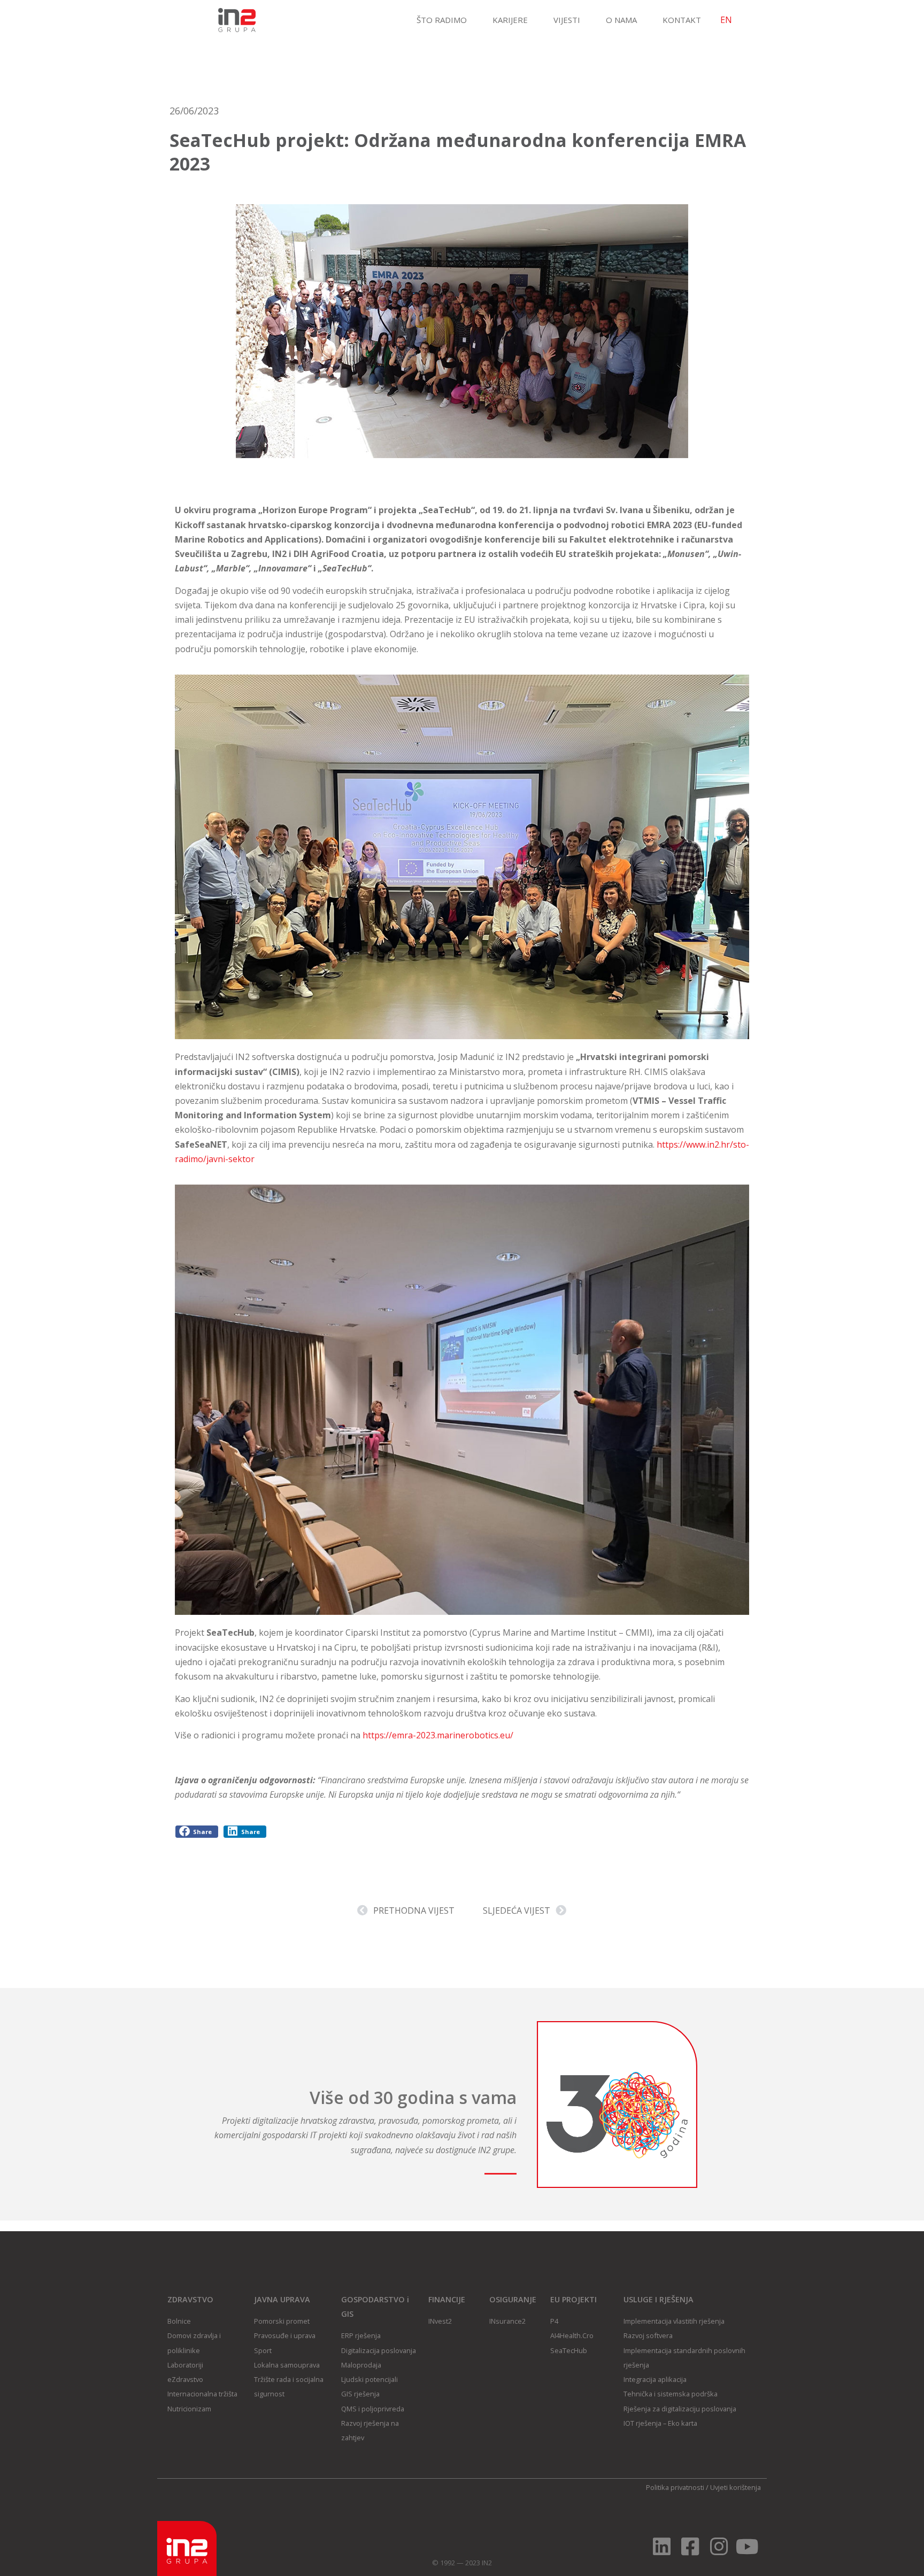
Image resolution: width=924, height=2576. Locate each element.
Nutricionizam (189, 2409)
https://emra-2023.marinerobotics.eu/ (438, 1735)
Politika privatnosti (675, 2487)
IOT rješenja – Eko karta (660, 2423)
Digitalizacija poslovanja (379, 2350)
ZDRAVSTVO (190, 2299)
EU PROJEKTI (573, 2299)
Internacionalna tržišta (202, 2394)
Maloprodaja (361, 2365)
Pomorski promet (282, 2321)
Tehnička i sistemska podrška (671, 2394)
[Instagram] (719, 2546)
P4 (554, 2321)
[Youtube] (747, 2546)
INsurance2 (507, 2321)
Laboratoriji (185, 2365)
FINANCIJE (447, 2299)
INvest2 (440, 2321)
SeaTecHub (569, 2350)
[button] (197, 1832)
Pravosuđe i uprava (285, 2335)
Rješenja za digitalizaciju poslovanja (680, 2409)
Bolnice (179, 2321)
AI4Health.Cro (572, 2335)
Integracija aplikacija (655, 2379)
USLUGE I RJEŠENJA (659, 2299)
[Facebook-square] (690, 2546)
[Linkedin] (662, 2546)
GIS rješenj (359, 2394)
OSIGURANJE (513, 2299)
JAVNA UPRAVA (282, 2299)
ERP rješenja (361, 2335)
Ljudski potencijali (369, 2379)
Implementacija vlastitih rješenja (674, 2321)
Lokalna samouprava (287, 2365)
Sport (263, 2350)
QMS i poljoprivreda (373, 2409)
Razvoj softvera (648, 2335)
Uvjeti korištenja (736, 2487)
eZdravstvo (185, 2379)
